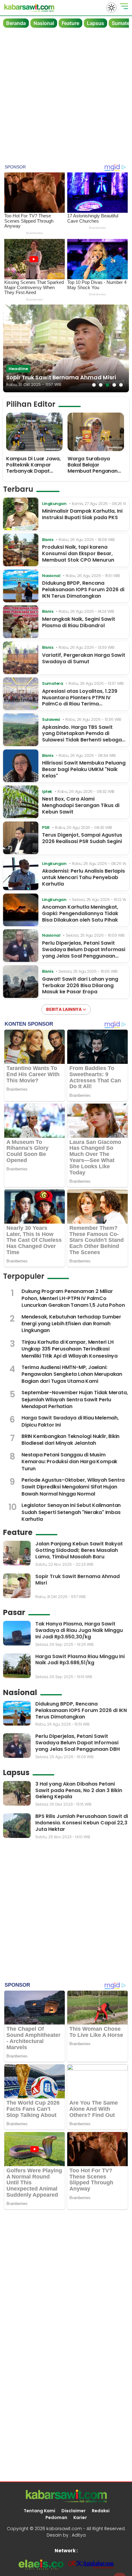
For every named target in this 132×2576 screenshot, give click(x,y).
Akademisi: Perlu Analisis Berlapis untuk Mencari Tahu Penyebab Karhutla (83, 877)
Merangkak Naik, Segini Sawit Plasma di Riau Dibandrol (79, 622)
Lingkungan (54, 504)
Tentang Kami (39, 2511)
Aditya (79, 2535)
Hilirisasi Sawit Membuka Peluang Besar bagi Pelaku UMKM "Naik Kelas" (84, 769)
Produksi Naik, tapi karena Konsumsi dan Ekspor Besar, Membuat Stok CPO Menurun (78, 553)
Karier (80, 2517)
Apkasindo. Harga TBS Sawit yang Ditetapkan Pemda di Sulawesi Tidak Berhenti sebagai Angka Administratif (83, 737)
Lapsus (95, 23)
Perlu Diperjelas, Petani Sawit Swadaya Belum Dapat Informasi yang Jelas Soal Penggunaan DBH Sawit (84, 953)
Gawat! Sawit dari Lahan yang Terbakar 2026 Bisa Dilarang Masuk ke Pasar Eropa (80, 985)
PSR (46, 828)
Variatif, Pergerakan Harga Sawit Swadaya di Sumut (84, 658)
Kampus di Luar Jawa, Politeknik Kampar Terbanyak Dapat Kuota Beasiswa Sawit (33, 468)
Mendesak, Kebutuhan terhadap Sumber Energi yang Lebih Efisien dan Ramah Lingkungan (71, 1324)
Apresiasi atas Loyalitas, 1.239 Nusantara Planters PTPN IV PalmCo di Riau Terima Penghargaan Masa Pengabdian (83, 701)
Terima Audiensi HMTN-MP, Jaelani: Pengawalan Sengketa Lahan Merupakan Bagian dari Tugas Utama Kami (72, 1374)
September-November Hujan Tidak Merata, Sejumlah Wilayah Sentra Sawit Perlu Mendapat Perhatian (75, 1399)
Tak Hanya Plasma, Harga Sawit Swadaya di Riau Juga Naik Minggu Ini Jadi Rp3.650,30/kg (79, 1630)
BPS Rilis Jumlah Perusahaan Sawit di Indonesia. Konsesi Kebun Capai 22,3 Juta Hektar (82, 1823)
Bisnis (48, 540)
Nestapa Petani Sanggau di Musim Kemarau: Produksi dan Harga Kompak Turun (69, 1462)
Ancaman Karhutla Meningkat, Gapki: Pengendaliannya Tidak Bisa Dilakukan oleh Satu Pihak (80, 913)
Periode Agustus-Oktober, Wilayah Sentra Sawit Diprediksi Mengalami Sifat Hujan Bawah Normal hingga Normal (73, 1487)
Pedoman (56, 2517)
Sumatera (52, 683)
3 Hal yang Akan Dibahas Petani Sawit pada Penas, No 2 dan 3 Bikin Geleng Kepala (79, 1790)
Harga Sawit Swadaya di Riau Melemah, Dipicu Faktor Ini (70, 1421)
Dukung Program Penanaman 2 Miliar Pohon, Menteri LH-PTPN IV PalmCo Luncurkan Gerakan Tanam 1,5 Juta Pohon (73, 1298)
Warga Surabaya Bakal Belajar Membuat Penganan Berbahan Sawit (93, 468)
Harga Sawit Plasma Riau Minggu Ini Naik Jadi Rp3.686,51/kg (80, 1660)
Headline (18, 369)
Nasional (44, 23)
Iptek (47, 791)
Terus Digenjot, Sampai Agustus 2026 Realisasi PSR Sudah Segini (82, 838)
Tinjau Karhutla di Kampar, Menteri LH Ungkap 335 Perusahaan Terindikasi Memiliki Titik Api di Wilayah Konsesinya (70, 1349)
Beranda (16, 23)
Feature (70, 23)
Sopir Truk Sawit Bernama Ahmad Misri (61, 377)
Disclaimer (74, 2511)
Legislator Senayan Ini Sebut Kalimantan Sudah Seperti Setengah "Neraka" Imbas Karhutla (71, 1512)
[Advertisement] (66, 97)
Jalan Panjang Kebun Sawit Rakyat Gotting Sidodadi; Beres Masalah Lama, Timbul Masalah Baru (79, 1550)
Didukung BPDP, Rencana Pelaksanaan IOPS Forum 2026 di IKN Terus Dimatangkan (83, 589)
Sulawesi (51, 719)
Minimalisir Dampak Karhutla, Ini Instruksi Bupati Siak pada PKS (82, 514)
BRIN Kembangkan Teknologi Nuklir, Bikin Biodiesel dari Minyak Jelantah (70, 1440)
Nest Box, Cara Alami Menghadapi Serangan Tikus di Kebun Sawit (81, 805)
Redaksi (101, 2511)
